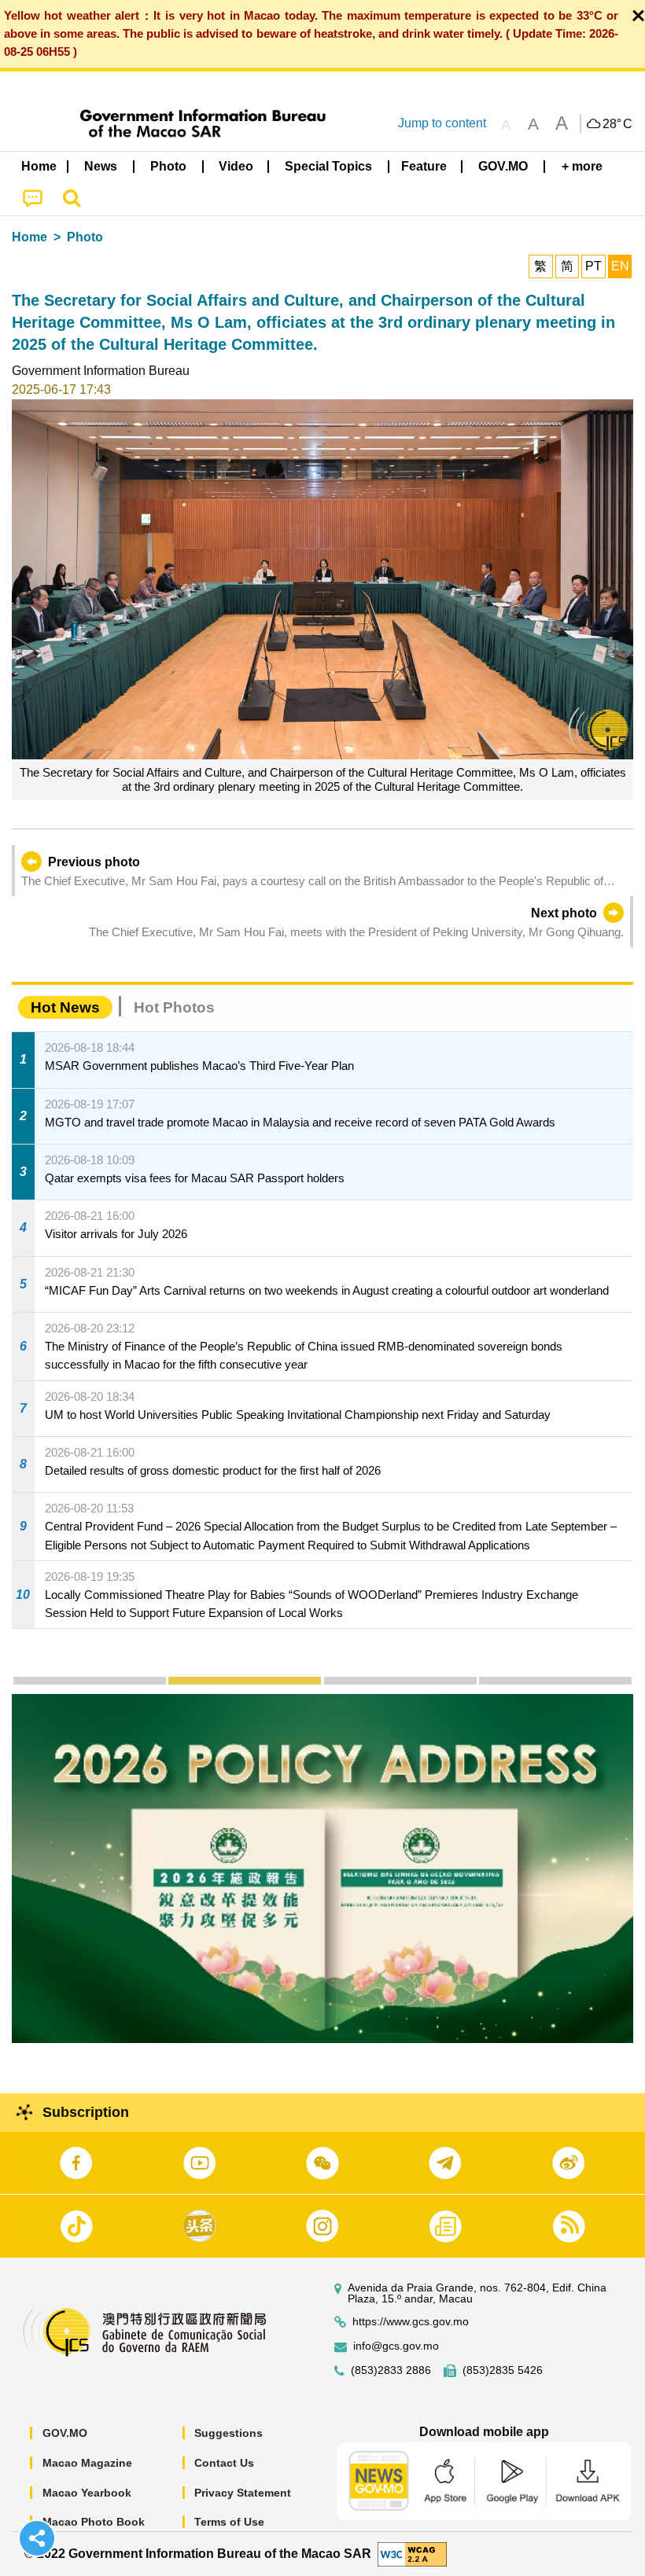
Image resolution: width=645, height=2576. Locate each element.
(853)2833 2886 (391, 2370)
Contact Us (224, 2463)
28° (617, 124)
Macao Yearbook (87, 2493)
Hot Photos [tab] (174, 1007)
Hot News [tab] (65, 1007)
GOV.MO (65, 2433)
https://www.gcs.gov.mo (411, 2322)
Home (29, 237)
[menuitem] (101, 167)
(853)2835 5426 (503, 2370)
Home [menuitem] (39, 166)
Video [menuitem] (236, 166)
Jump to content (442, 123)
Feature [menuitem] (424, 166)
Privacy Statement (243, 2493)
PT (593, 266)
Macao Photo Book (94, 2522)
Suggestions (229, 2433)
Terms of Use (229, 2522)
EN (620, 266)
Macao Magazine (87, 2463)
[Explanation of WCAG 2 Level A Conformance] (412, 2553)
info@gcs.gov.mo (396, 2346)
